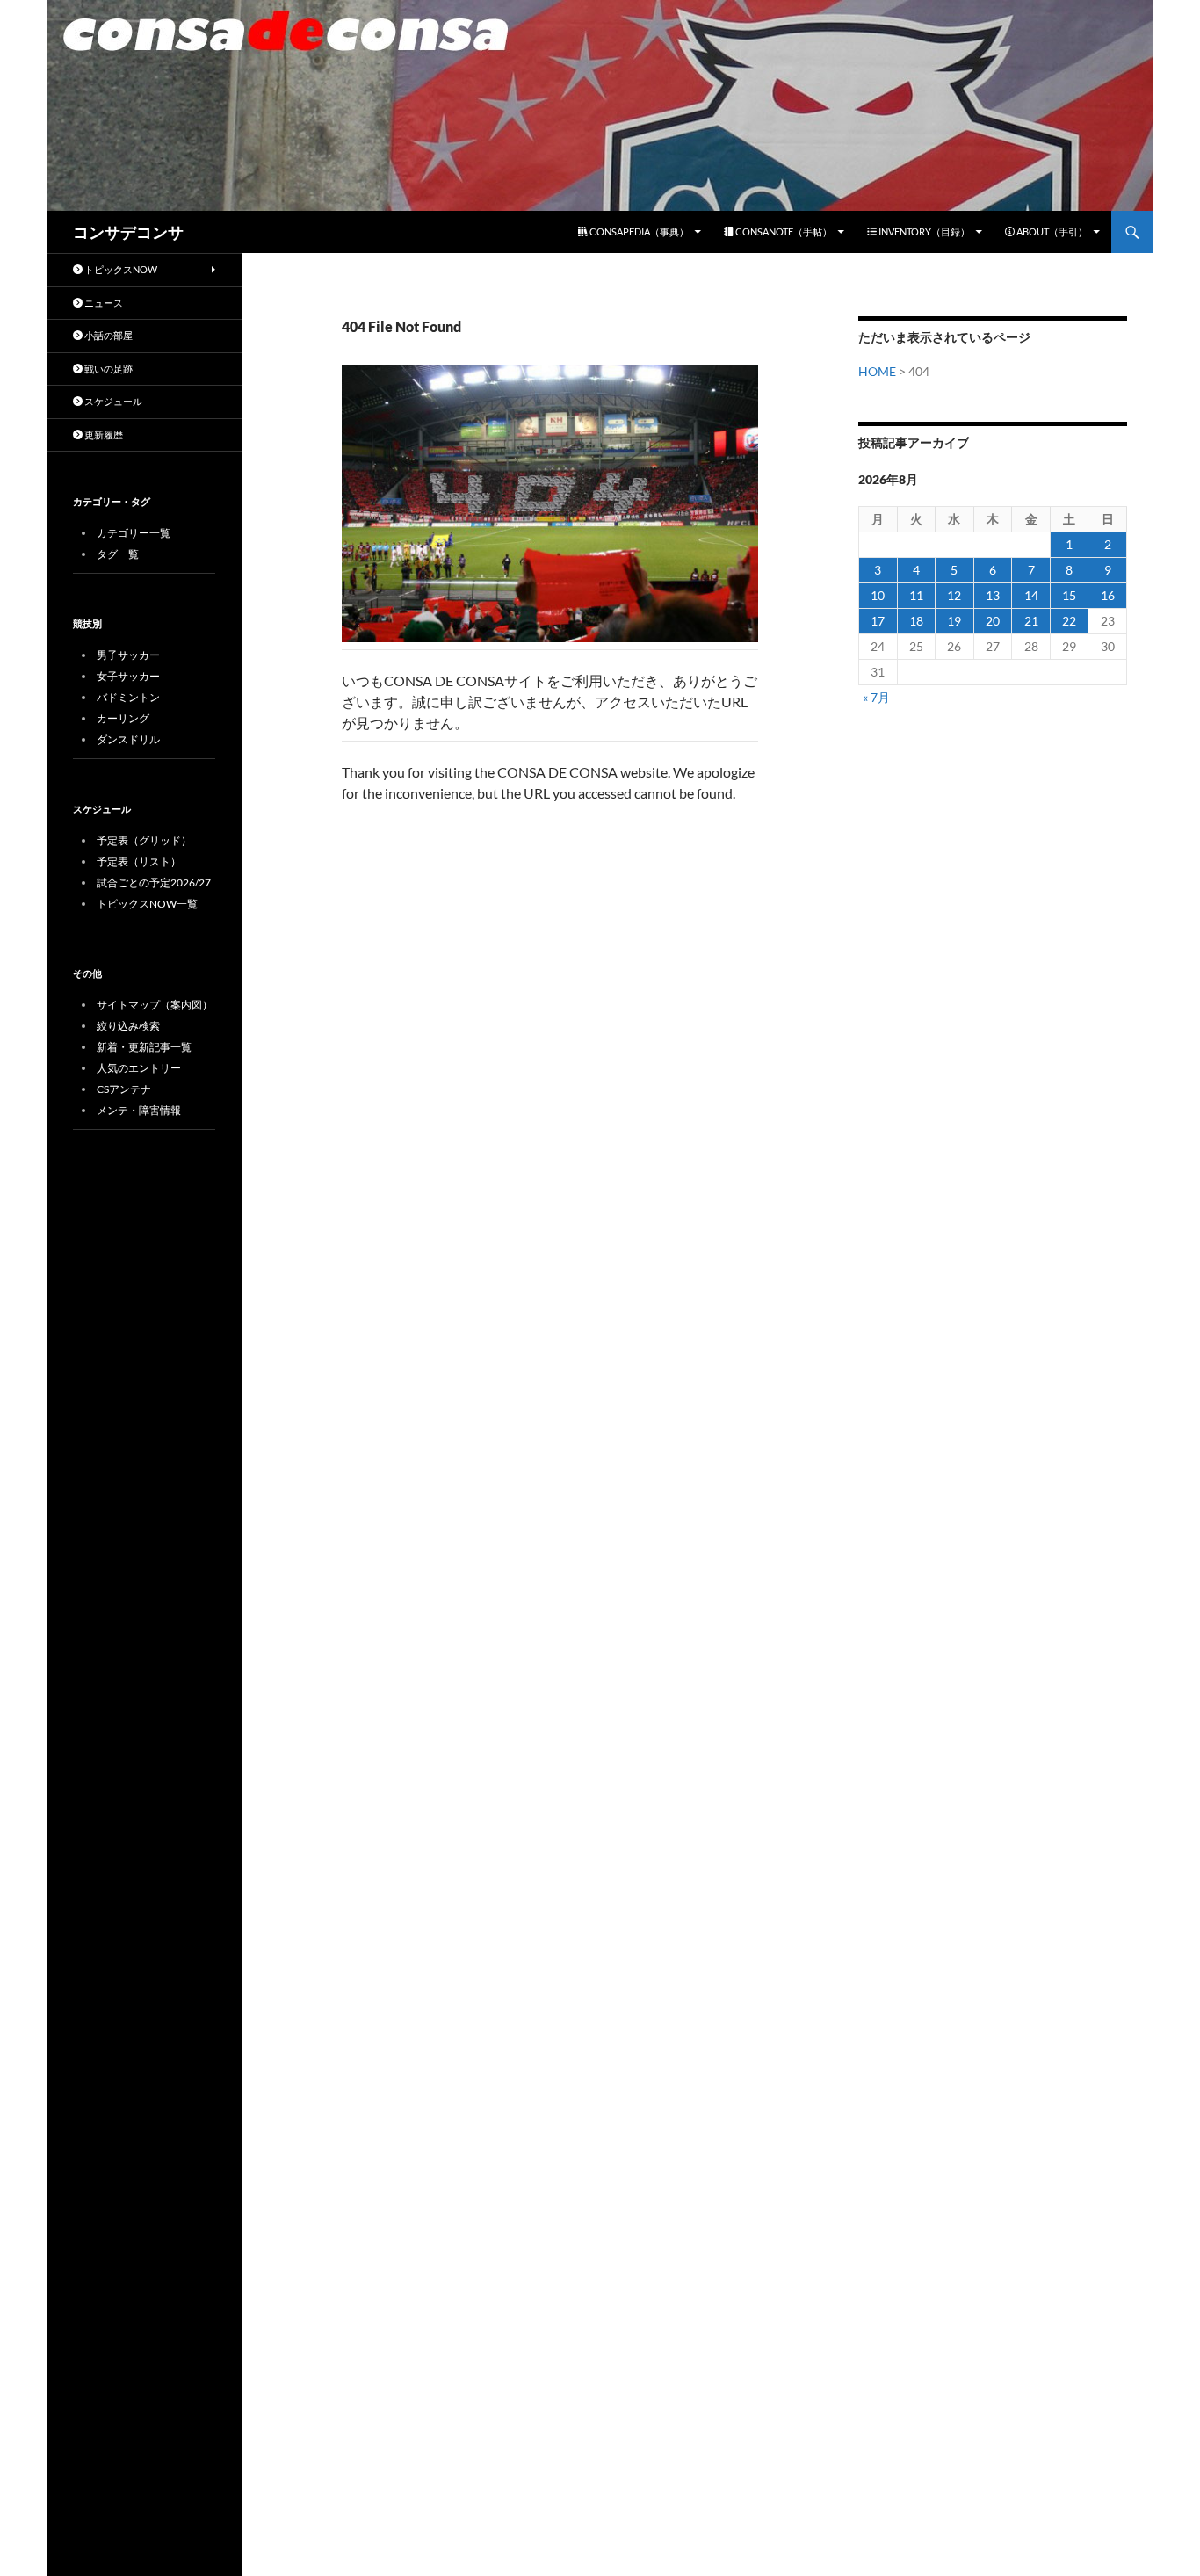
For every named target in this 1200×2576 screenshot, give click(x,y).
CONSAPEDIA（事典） (638, 232)
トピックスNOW (120, 269)
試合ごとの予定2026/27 (154, 883)
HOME (877, 371)
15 (1069, 595)
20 (993, 621)
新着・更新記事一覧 (144, 1047)
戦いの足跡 (108, 369)
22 (1069, 621)
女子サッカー (128, 676)
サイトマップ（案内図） (155, 1005)
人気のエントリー (139, 1068)
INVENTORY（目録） (923, 232)
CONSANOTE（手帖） (783, 232)
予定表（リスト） (139, 861)
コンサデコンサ (128, 232)
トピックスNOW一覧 (147, 904)
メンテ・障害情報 (139, 1110)
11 (916, 595)
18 (916, 621)
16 (1108, 595)
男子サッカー (128, 655)
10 (878, 595)
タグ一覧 (118, 554)
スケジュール (112, 401)
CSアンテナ (124, 1089)
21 (1031, 621)
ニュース (103, 303)
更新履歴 (103, 434)
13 (993, 595)
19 (954, 621)
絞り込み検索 (128, 1026)
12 (954, 595)
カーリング (123, 718)
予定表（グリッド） (144, 840)
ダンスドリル (128, 739)
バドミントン (128, 697)
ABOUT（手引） (1051, 232)
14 (1031, 595)
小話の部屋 (108, 335)
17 (878, 621)
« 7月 (876, 697)
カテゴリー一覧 (134, 533)
